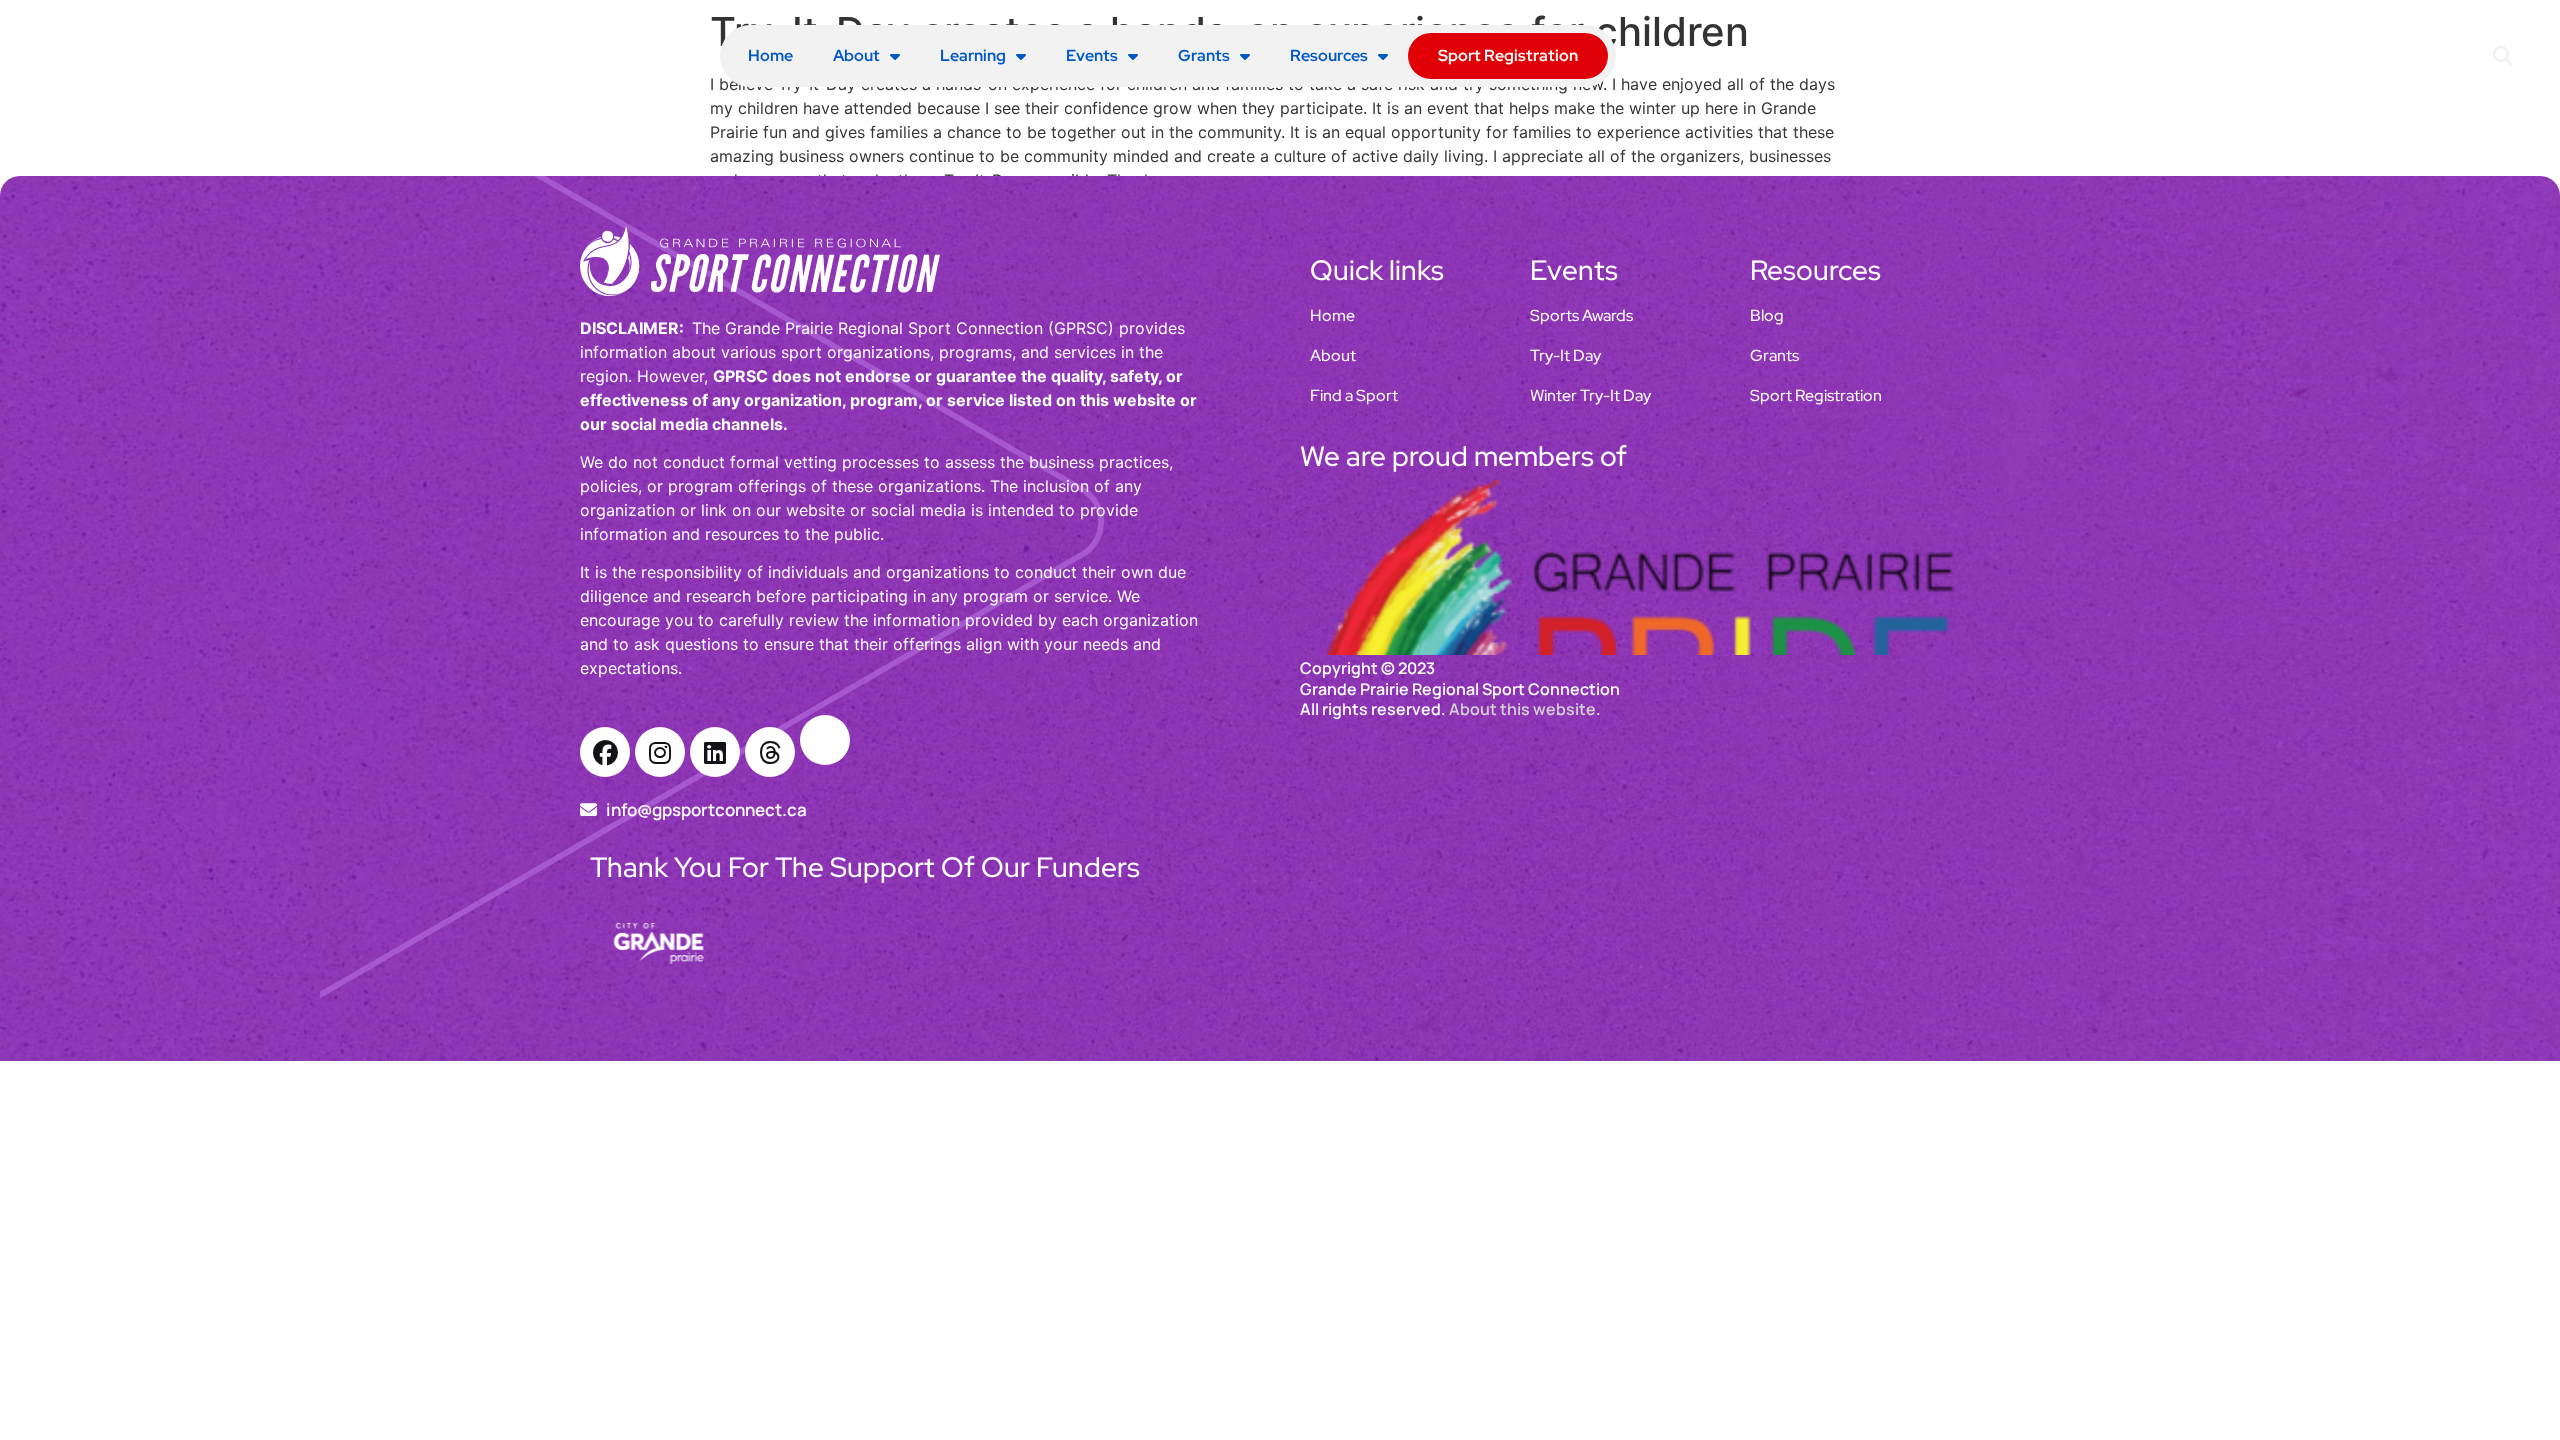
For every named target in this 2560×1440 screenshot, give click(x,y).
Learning (973, 55)
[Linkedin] (715, 752)
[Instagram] (660, 752)
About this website (1522, 924)
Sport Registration (1508, 55)
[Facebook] (605, 752)
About (856, 55)
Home (770, 55)
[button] (2503, 56)
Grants (1204, 55)
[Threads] (770, 752)
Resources (1329, 55)
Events (1092, 55)
